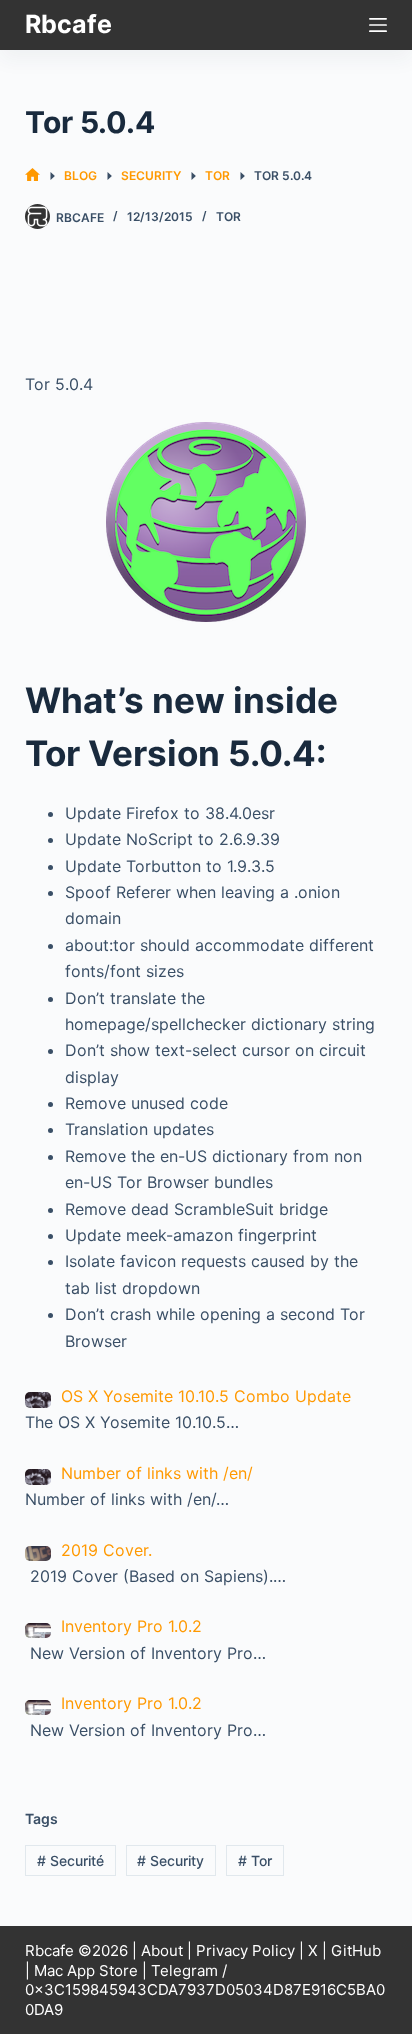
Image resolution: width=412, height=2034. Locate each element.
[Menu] (378, 25)
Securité (70, 1860)
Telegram (184, 1970)
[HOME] (32, 175)
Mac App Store (86, 1970)
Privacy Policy (245, 1950)
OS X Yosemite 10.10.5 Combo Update (206, 1396)
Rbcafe (68, 24)
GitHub (356, 1950)
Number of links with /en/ (157, 1473)
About (162, 1950)
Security (170, 1860)
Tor (228, 216)
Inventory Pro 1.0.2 (131, 1626)
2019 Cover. (106, 1550)
